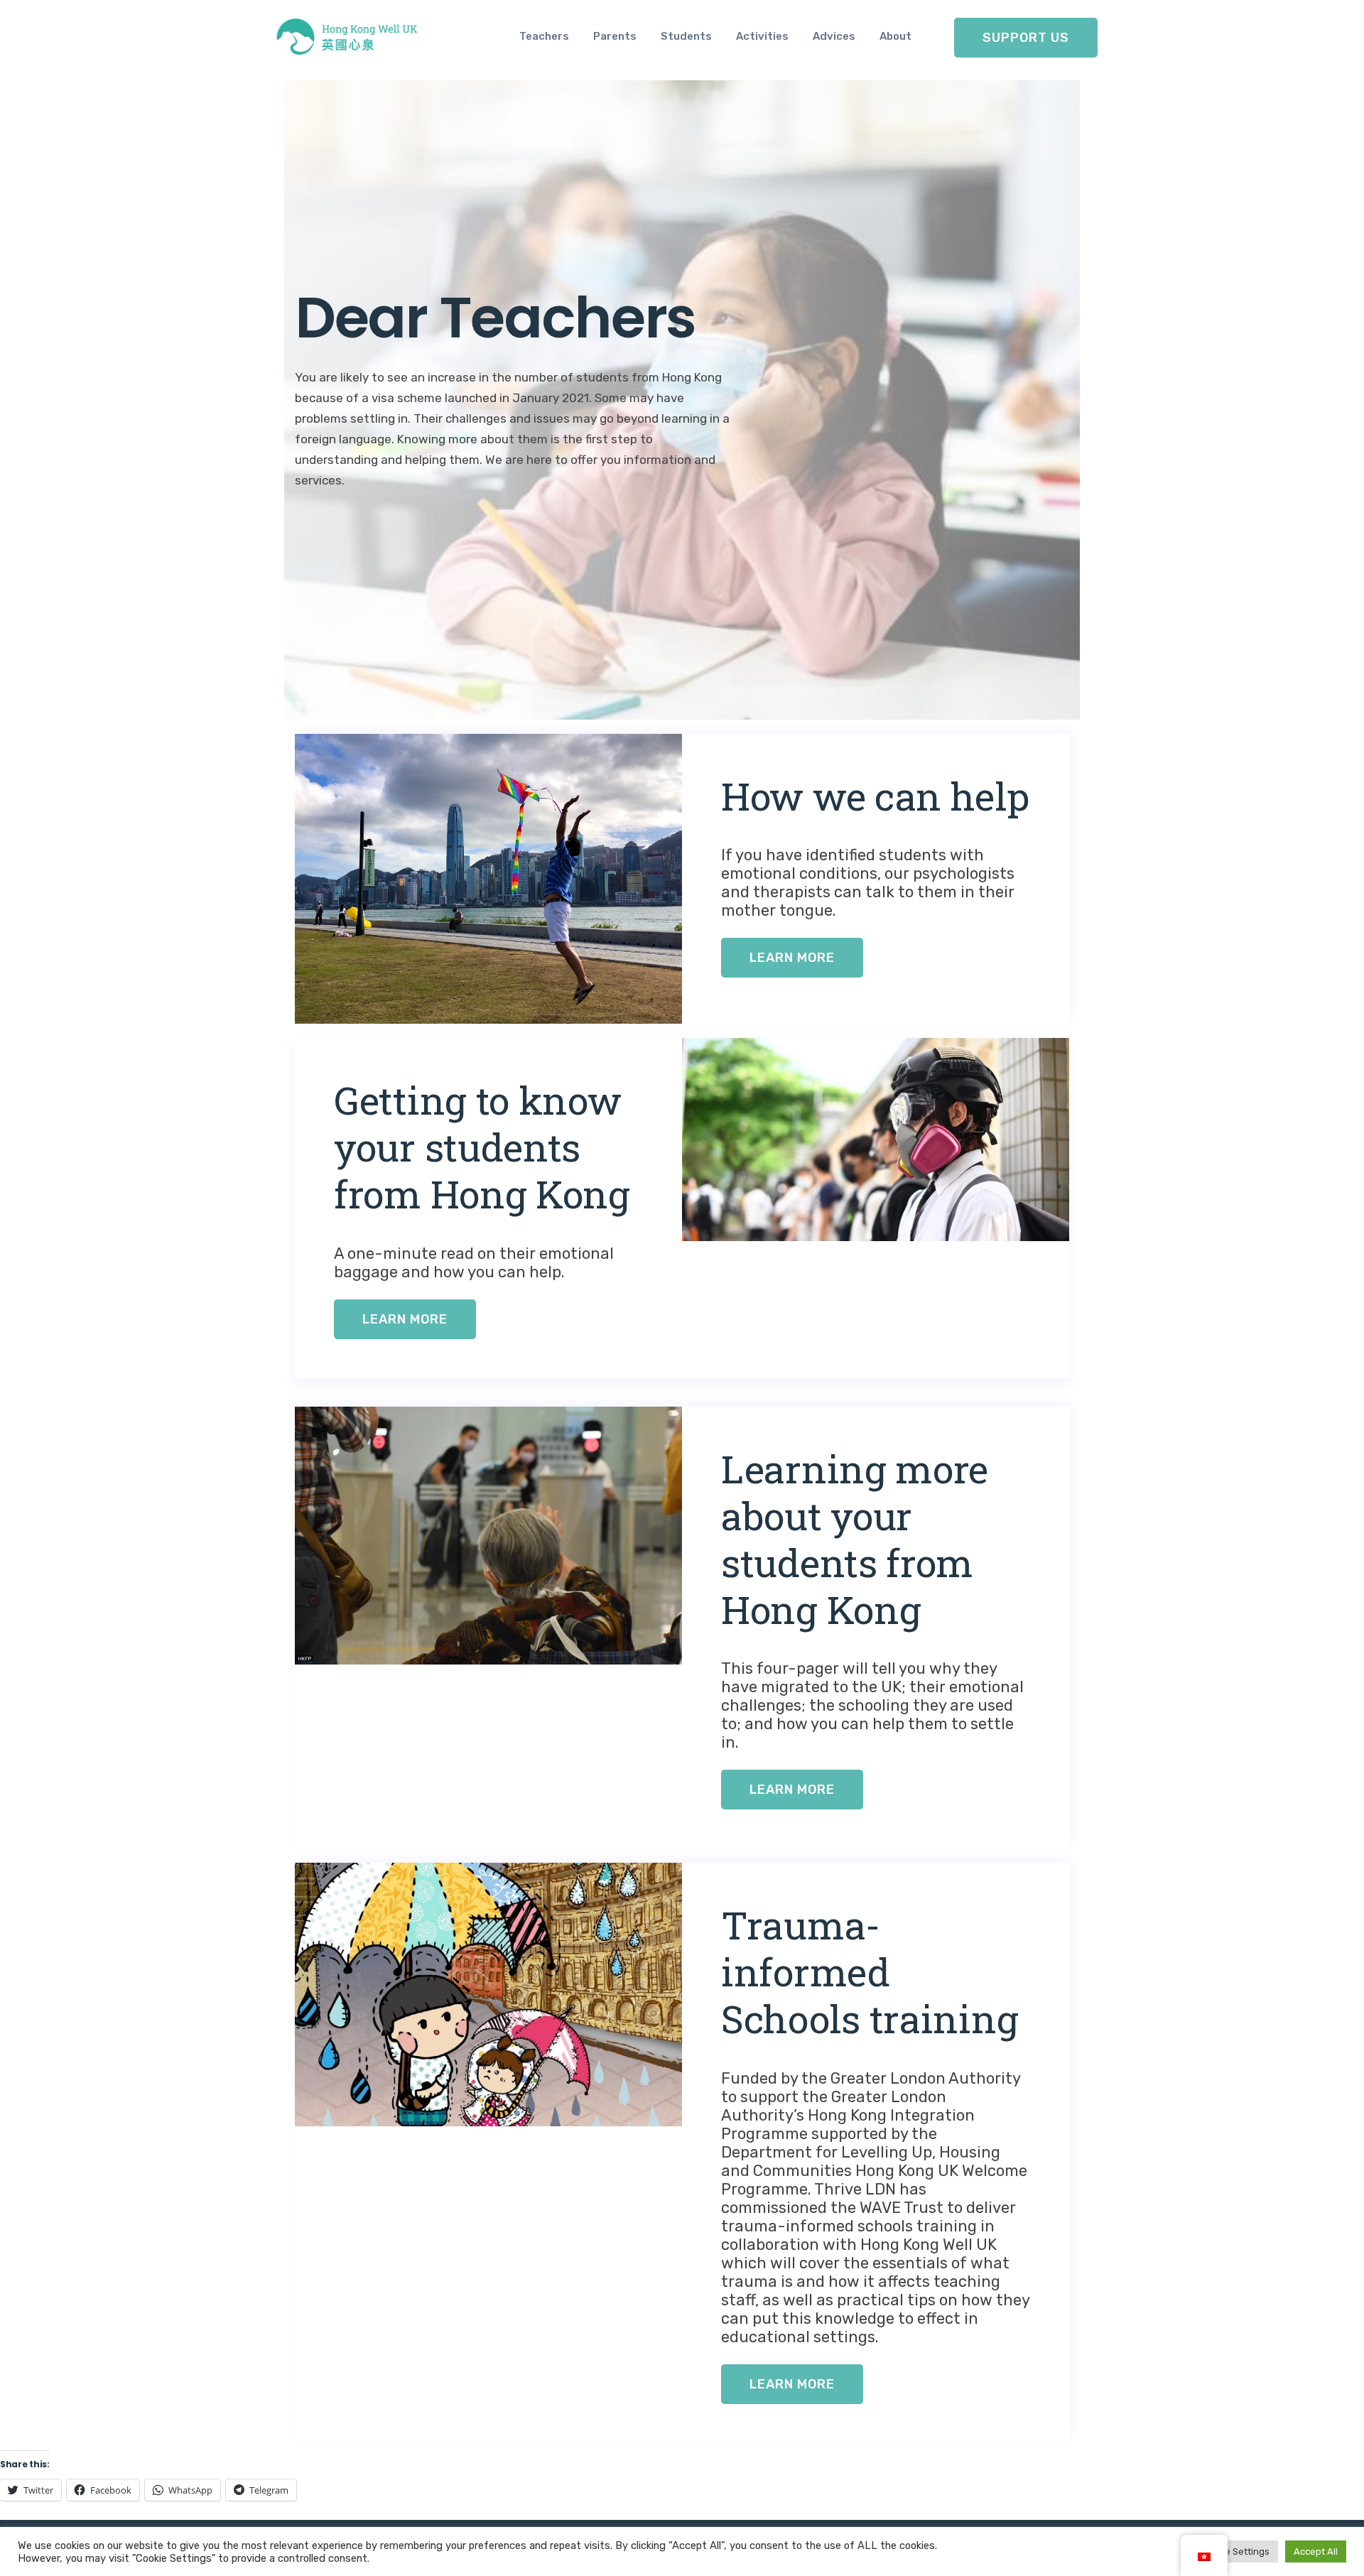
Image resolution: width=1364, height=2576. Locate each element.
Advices (834, 36)
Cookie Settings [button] (1235, 2551)
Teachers (544, 36)
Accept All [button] (1316, 2551)
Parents (615, 36)
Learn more (792, 958)
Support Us (1026, 38)
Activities (762, 36)
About (895, 36)
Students (686, 36)
